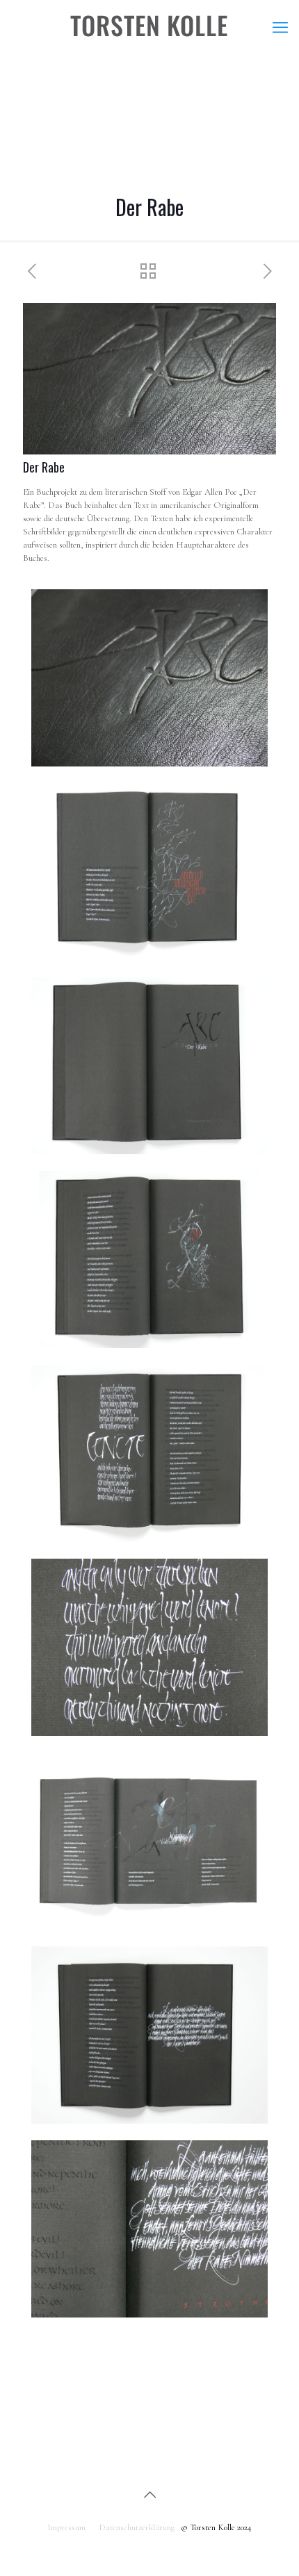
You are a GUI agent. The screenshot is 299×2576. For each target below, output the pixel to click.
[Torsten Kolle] (149, 28)
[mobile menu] (280, 28)
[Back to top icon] (149, 2495)
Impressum (66, 2527)
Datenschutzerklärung (137, 2527)
